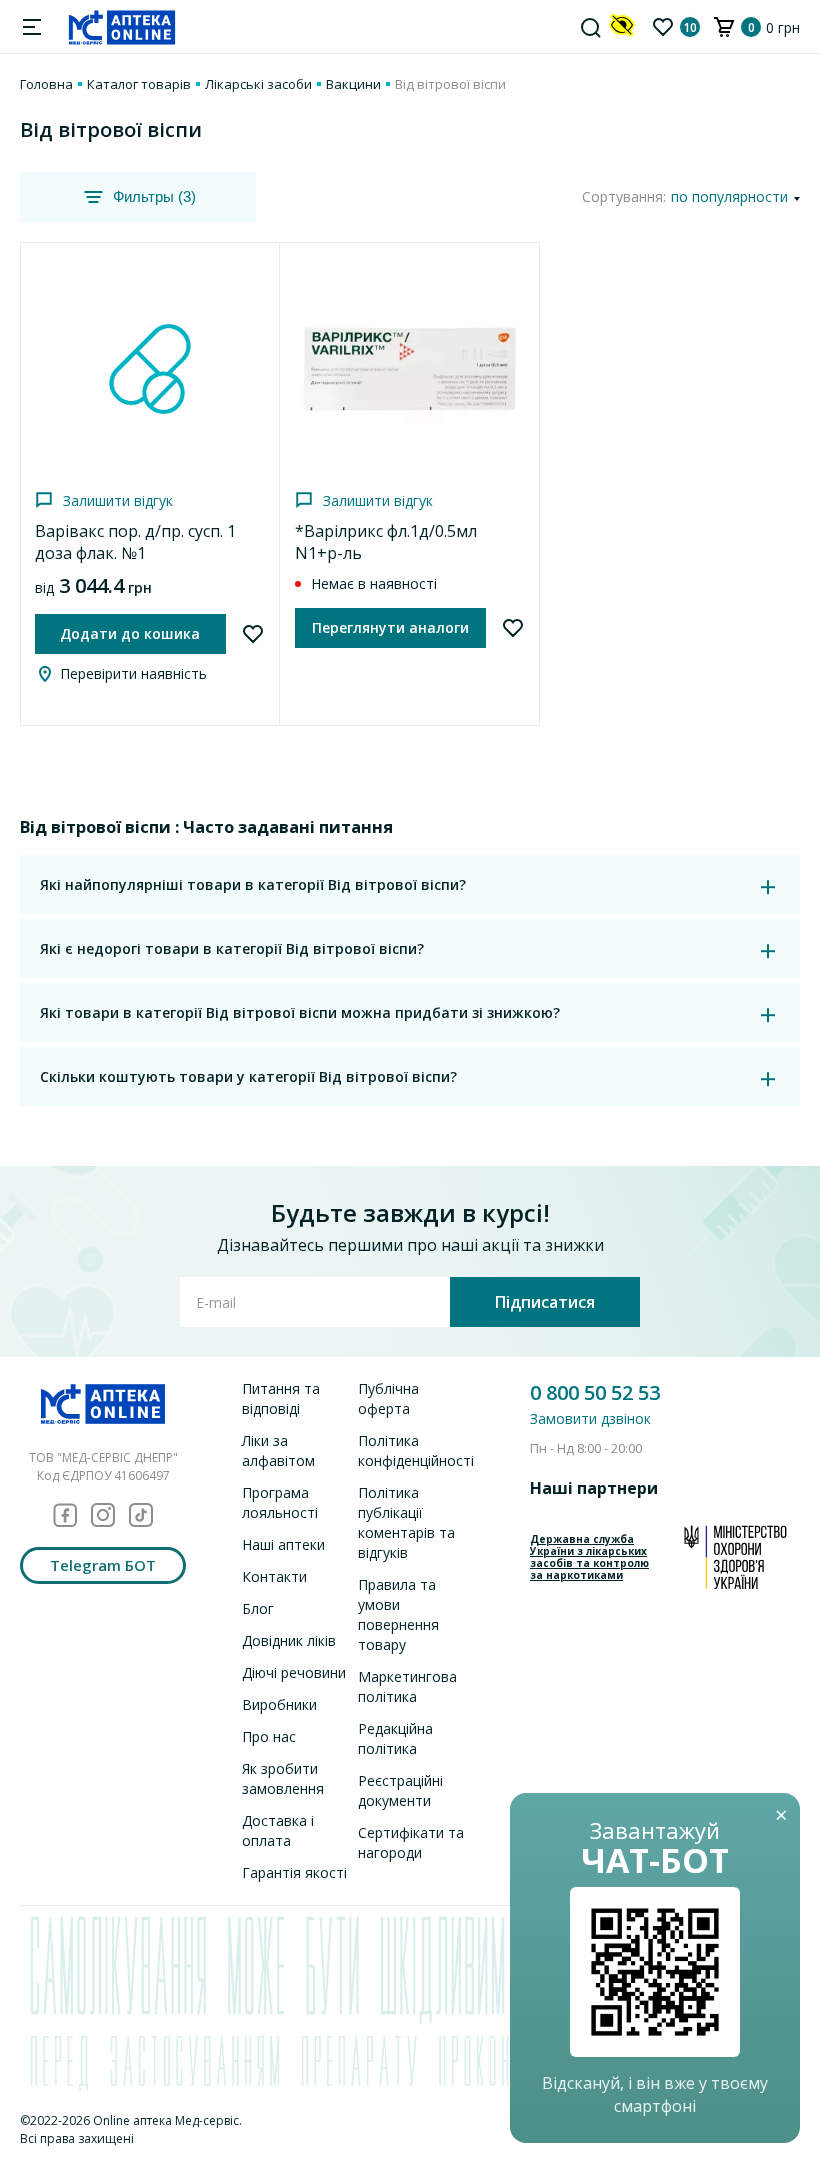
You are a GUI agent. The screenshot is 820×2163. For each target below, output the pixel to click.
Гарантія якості (294, 1872)
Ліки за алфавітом (278, 1450)
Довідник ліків (289, 1640)
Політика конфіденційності (416, 1450)
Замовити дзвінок (590, 1418)
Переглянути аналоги (390, 627)
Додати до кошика (130, 633)
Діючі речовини (294, 1672)
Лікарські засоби (258, 84)
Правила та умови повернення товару (398, 1614)
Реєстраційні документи (400, 1790)
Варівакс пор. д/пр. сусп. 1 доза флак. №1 (135, 542)
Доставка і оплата (278, 1830)
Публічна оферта (388, 1398)
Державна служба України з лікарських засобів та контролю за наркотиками (589, 1557)
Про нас (269, 1736)
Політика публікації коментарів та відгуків (406, 1522)
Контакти (274, 1576)
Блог (258, 1608)
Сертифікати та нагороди (411, 1842)
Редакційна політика (395, 1738)
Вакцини (353, 84)
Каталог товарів (139, 84)
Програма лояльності (280, 1502)
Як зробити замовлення (283, 1778)
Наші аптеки (283, 1544)
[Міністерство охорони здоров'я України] (735, 1557)
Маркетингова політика (407, 1686)
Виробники (279, 1704)
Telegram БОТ (103, 1565)
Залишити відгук (118, 500)
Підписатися (545, 1302)
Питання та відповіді (281, 1398)
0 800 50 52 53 (595, 1392)
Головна (46, 84)
